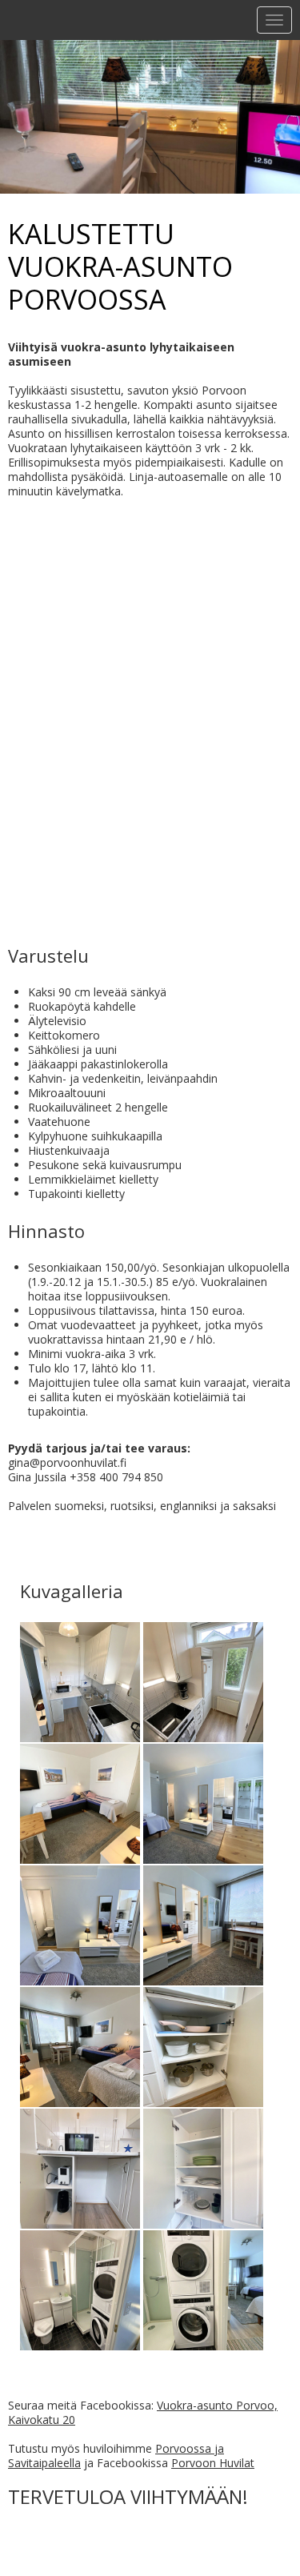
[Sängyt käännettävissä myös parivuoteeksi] (80, 1923)
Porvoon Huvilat (213, 2463)
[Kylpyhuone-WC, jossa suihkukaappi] (80, 2288)
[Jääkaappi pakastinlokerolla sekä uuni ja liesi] (203, 1679)
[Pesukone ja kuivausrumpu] (203, 2288)
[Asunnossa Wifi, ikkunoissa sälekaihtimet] (203, 1923)
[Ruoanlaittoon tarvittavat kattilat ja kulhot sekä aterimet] (203, 2044)
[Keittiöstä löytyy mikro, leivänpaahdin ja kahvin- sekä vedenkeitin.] (80, 2166)
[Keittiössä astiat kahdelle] (203, 2166)
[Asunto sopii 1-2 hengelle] (80, 2044)
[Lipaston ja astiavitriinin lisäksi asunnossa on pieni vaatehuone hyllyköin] (203, 1801)
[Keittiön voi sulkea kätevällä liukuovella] (80, 1679)
